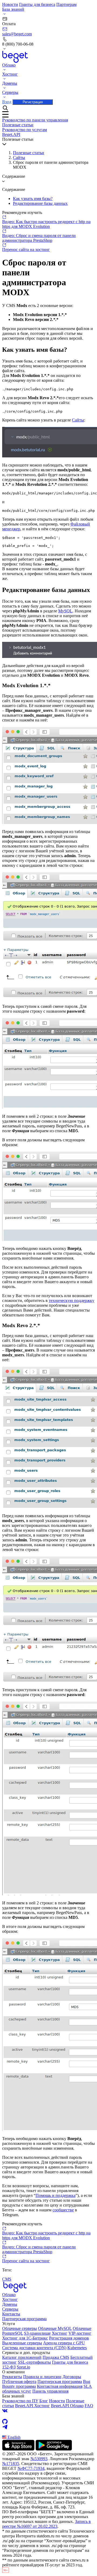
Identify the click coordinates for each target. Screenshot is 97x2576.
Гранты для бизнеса (37, 4)
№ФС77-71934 (31, 2468)
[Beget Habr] (48, 2432)
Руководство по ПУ (20, 2401)
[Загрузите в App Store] (18, 2449)
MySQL (65, 611)
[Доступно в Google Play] (54, 2449)
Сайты (19, 158)
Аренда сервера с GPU (64, 2343)
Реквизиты (12, 2377)
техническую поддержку (72, 1300)
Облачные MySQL (55, 2328)
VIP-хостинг (80, 2333)
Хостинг (10, 2299)
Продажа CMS (56, 2357)
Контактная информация (60, 2386)
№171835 (11, 2464)
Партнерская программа (24, 2319)
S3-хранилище (37, 2333)
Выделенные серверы (22, 2343)
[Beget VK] (48, 2411)
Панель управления (50, 2391)
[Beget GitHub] (48, 2422)
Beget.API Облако (67, 2406)
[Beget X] (48, 2416)
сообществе (63, 2210)
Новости (10, 4)
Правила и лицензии (42, 2377)
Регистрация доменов (69, 2338)
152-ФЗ (9, 2367)
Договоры (72, 2377)
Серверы (10, 2309)
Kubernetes (77, 2348)
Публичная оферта (19, 2381)
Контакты (11, 2314)
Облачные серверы (20, 2328)
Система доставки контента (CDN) (34, 2348)
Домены (10, 2304)
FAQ (89, 2406)
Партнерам (66, 4)
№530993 (39, 2459)
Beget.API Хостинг (32, 2406)
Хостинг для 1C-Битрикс (25, 2338)
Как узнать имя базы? (33, 199)
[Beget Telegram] (48, 2427)
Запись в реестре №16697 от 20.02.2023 (46, 2524)
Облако (9, 2295)
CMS (7, 2279)
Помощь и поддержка (56, 2195)
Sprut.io (23, 2367)
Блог (44, 2401)
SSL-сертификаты (34, 2362)
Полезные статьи (29, 153)
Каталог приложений (22, 2357)
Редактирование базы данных (40, 203)
